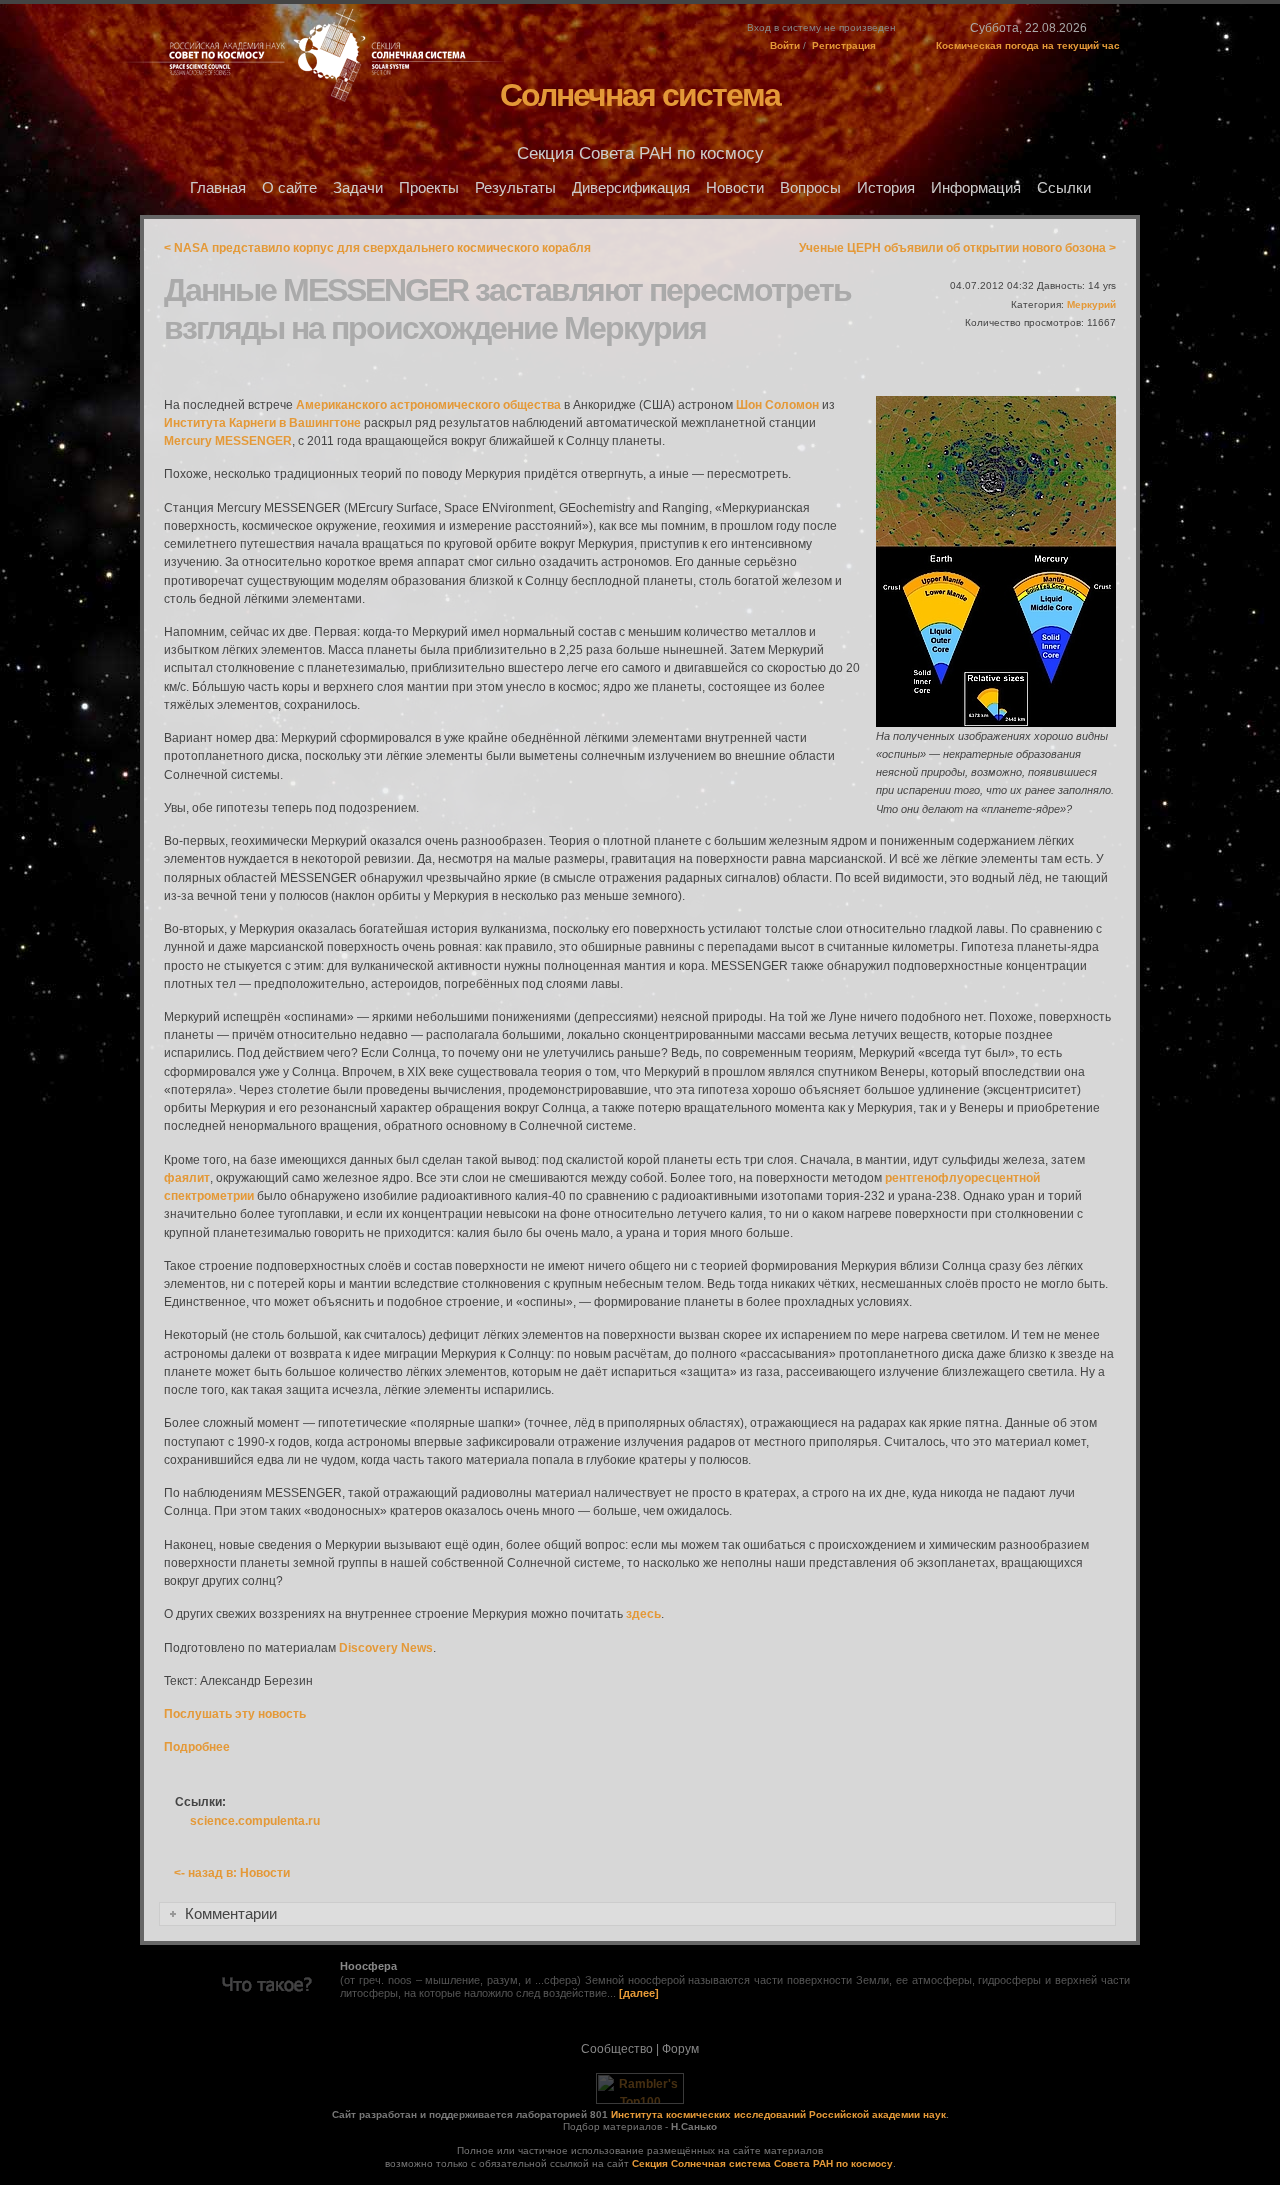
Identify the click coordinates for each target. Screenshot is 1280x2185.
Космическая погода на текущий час (1028, 45)
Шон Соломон (777, 405)
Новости (735, 188)
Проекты (429, 188)
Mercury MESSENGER (228, 441)
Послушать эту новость (235, 1714)
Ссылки (1064, 188)
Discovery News (386, 1648)
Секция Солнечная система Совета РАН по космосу (762, 2163)
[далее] (639, 1993)
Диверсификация (631, 188)
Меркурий (1091, 304)
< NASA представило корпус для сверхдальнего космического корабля (377, 248)
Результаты (515, 188)
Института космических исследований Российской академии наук (778, 2114)
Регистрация (844, 45)
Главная (218, 188)
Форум (680, 2049)
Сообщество (617, 2049)
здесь (643, 1614)
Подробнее (197, 1747)
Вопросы (810, 188)
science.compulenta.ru (255, 1821)
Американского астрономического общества (428, 405)
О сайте (289, 188)
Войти (785, 45)
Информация (976, 188)
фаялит (187, 1178)
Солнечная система (640, 95)
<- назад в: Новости (232, 1873)
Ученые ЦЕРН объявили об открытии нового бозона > (957, 248)
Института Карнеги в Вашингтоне (262, 423)
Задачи (358, 188)
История (886, 188)
